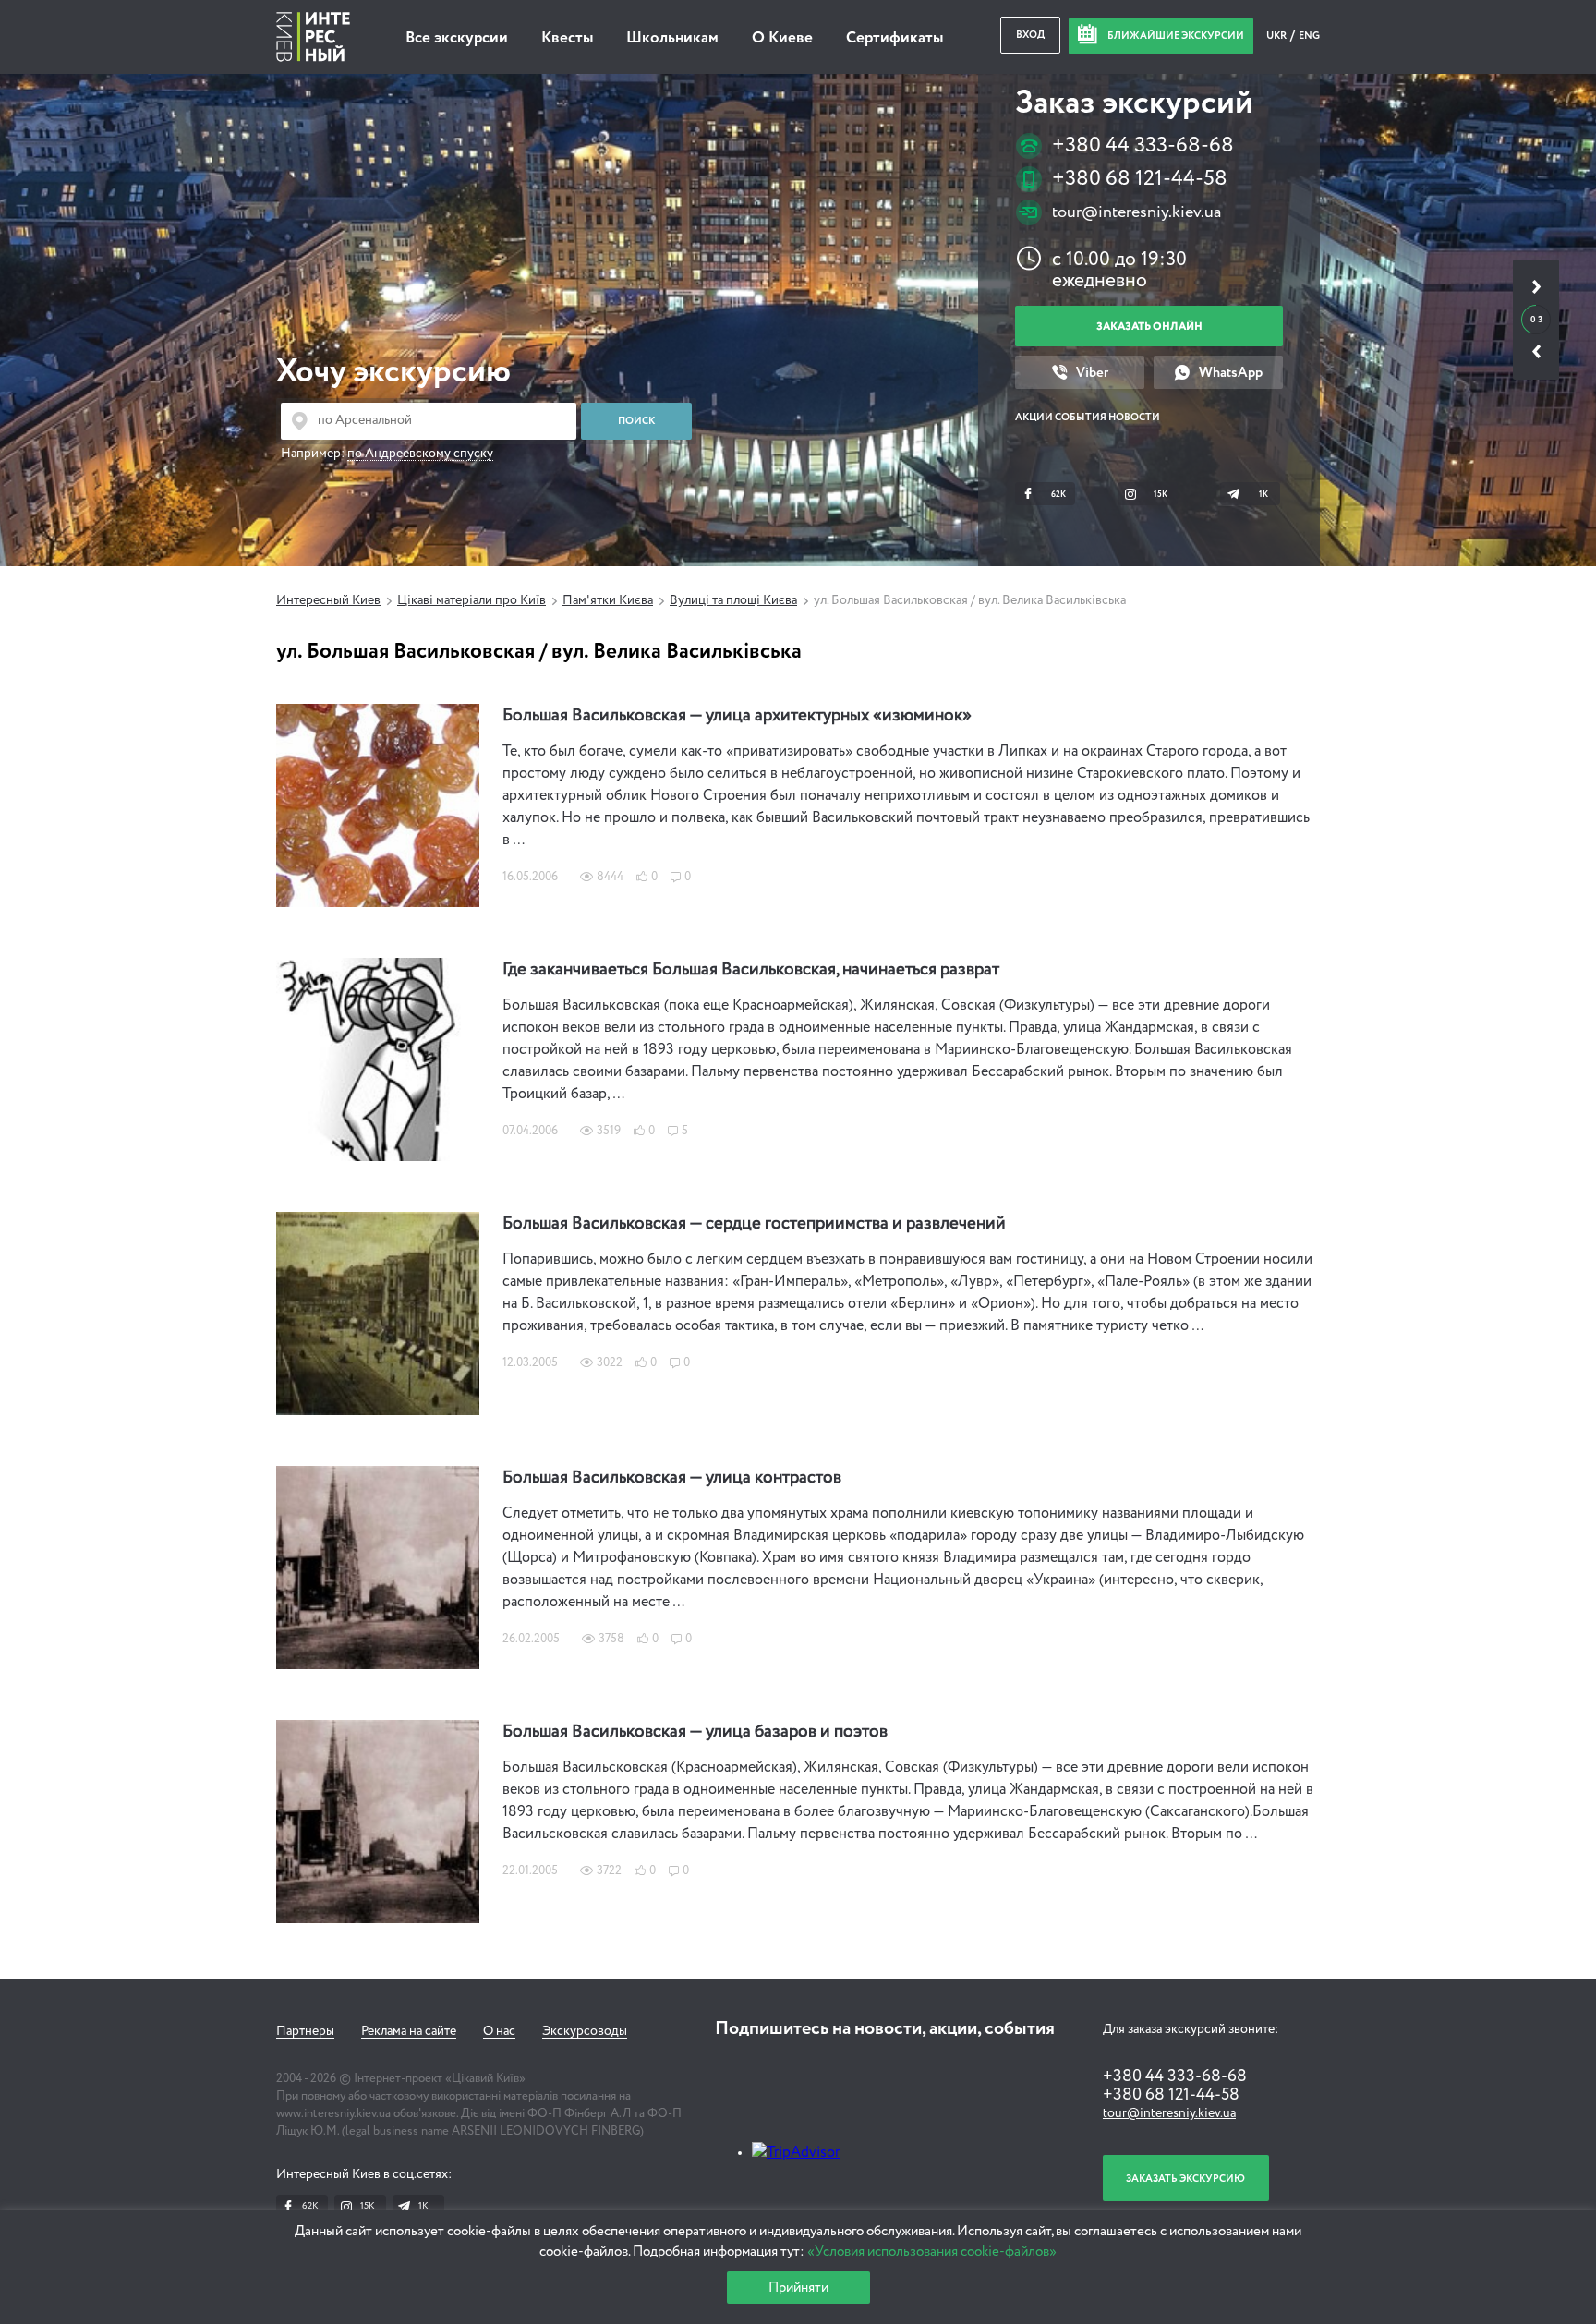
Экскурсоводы (585, 2031)
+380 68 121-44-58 (1140, 179)
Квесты (567, 38)
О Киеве (782, 38)
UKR (1277, 36)
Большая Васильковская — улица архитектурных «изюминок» (737, 716)
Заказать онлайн (1149, 327)
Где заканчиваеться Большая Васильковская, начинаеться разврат (751, 970)
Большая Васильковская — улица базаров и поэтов (695, 1732)
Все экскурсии (457, 38)
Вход (1030, 35)
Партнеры (305, 2031)
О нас (499, 2031)
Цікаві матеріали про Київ (472, 600)
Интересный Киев (328, 600)
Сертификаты (895, 38)
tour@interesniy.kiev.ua (1137, 212)
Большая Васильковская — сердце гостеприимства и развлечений (754, 1224)
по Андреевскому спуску (420, 454)
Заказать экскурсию (1185, 2179)
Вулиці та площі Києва (733, 600)
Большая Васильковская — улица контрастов (672, 1478)
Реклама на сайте (409, 2031)
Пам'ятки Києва (608, 600)
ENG (1309, 36)
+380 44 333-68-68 (1143, 145)
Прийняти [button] (798, 2288)
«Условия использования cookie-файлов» (932, 2251)
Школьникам (672, 38)
